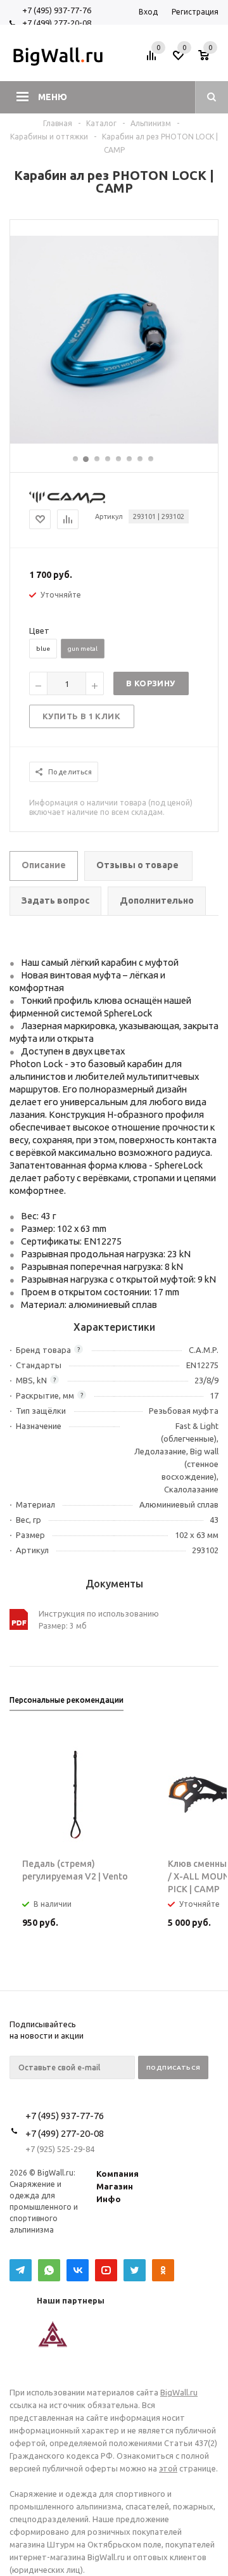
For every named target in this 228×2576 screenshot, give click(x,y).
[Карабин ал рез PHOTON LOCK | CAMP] (114, 440)
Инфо (109, 2199)
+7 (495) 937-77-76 (57, 10)
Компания (117, 2174)
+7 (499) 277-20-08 (57, 23)
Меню (53, 97)
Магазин (115, 2186)
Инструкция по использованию (99, 1613)
